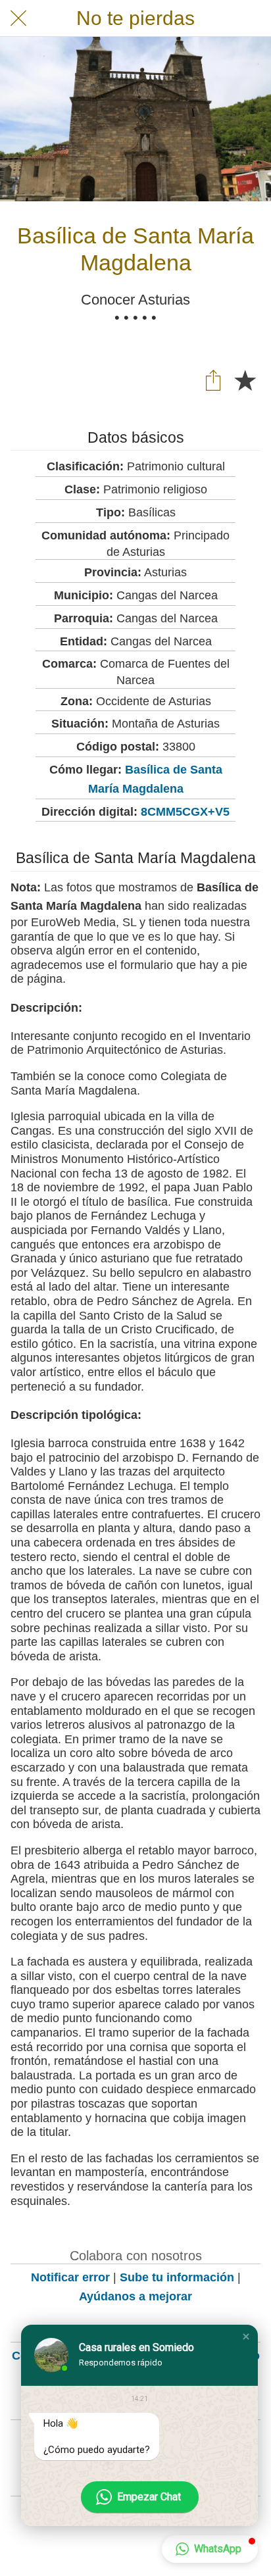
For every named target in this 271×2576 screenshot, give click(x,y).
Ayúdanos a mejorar (135, 2296)
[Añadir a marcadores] (245, 380)
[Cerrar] (18, 18)
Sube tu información (177, 2277)
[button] (246, 2337)
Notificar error (70, 2277)
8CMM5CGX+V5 (185, 812)
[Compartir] (213, 380)
